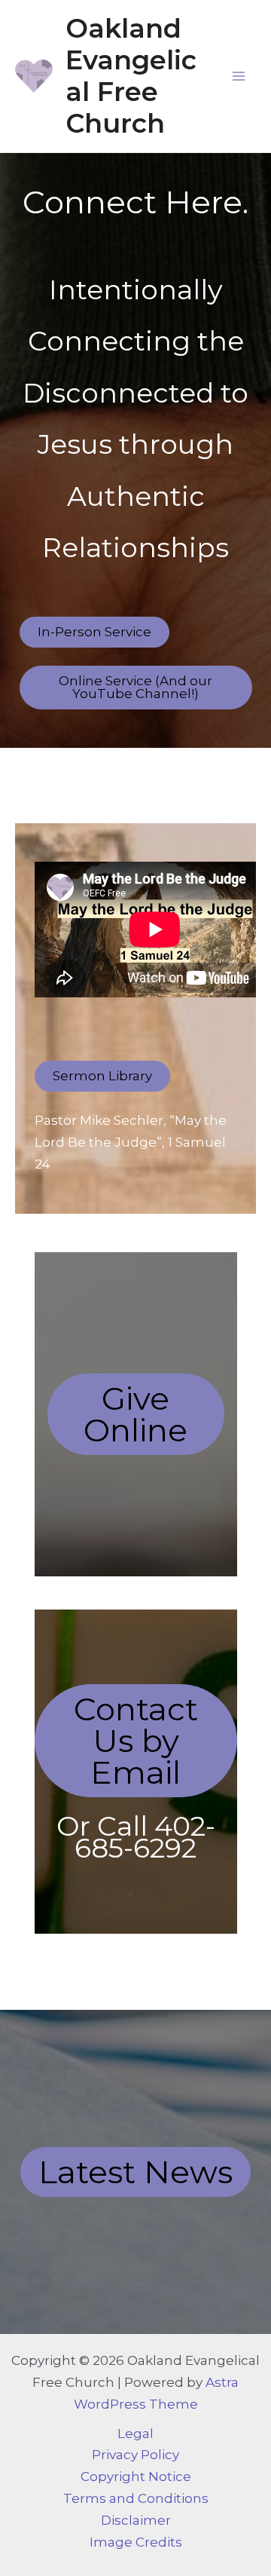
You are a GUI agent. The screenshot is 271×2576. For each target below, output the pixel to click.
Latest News (135, 2172)
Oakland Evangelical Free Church (131, 76)
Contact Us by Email (136, 1741)
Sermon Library (102, 1076)
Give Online (135, 1414)
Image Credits (136, 2542)
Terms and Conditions (136, 2498)
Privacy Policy (135, 2455)
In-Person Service (94, 632)
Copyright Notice (136, 2476)
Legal (135, 2434)
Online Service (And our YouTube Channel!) (135, 687)
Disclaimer (136, 2520)
